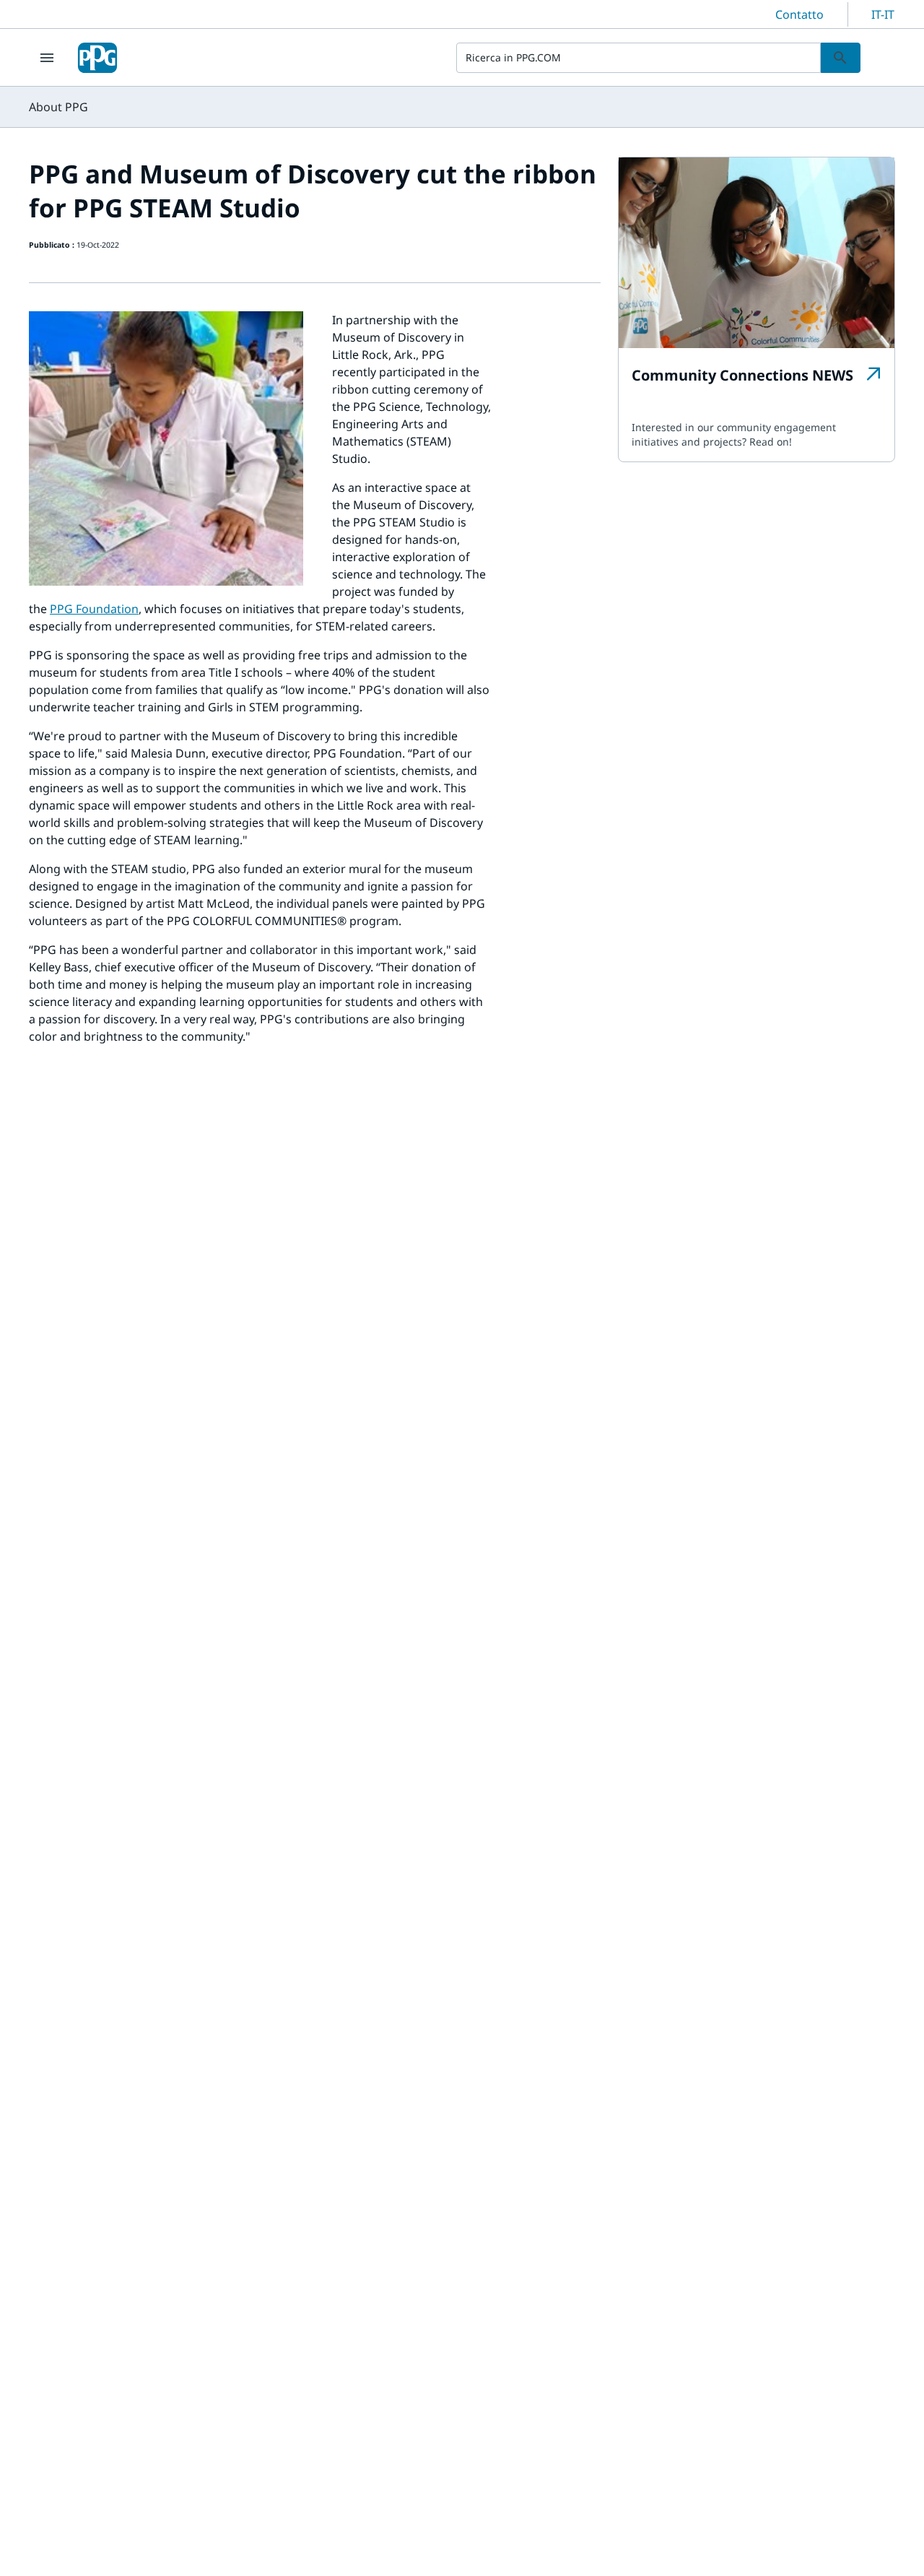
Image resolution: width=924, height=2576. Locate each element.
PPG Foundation (94, 609)
